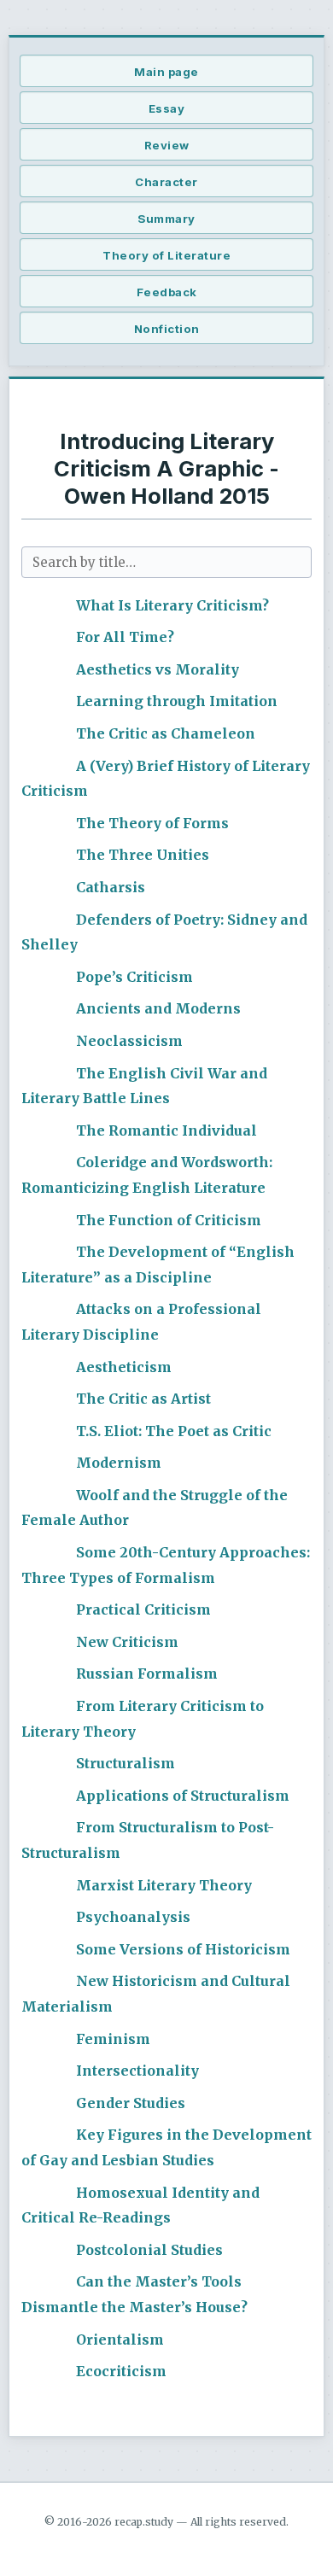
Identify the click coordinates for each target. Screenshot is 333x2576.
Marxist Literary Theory (164, 1885)
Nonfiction (167, 329)
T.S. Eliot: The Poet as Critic (174, 1431)
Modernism (119, 1463)
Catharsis (111, 887)
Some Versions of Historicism (183, 1949)
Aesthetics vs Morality (158, 669)
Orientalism (120, 2339)
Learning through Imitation (177, 701)
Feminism (113, 2039)
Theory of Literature (166, 255)
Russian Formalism (147, 1674)
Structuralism (126, 1763)
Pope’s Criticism (134, 977)
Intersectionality (137, 2071)
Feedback (167, 292)
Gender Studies (131, 2103)
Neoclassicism (129, 1041)
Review (167, 145)
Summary (166, 219)
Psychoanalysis (133, 1917)
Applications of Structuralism (183, 1796)
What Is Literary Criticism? (172, 605)
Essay (167, 108)
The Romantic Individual (166, 1130)
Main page (166, 72)
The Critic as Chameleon (166, 733)
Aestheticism (124, 1367)
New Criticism (127, 1642)
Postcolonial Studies (149, 2250)
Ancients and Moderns (158, 1008)
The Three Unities (143, 855)
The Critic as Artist (143, 1399)
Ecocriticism (121, 2371)
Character (166, 182)
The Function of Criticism (169, 1220)
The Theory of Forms (152, 823)
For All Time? (125, 637)
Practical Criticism (143, 1609)
